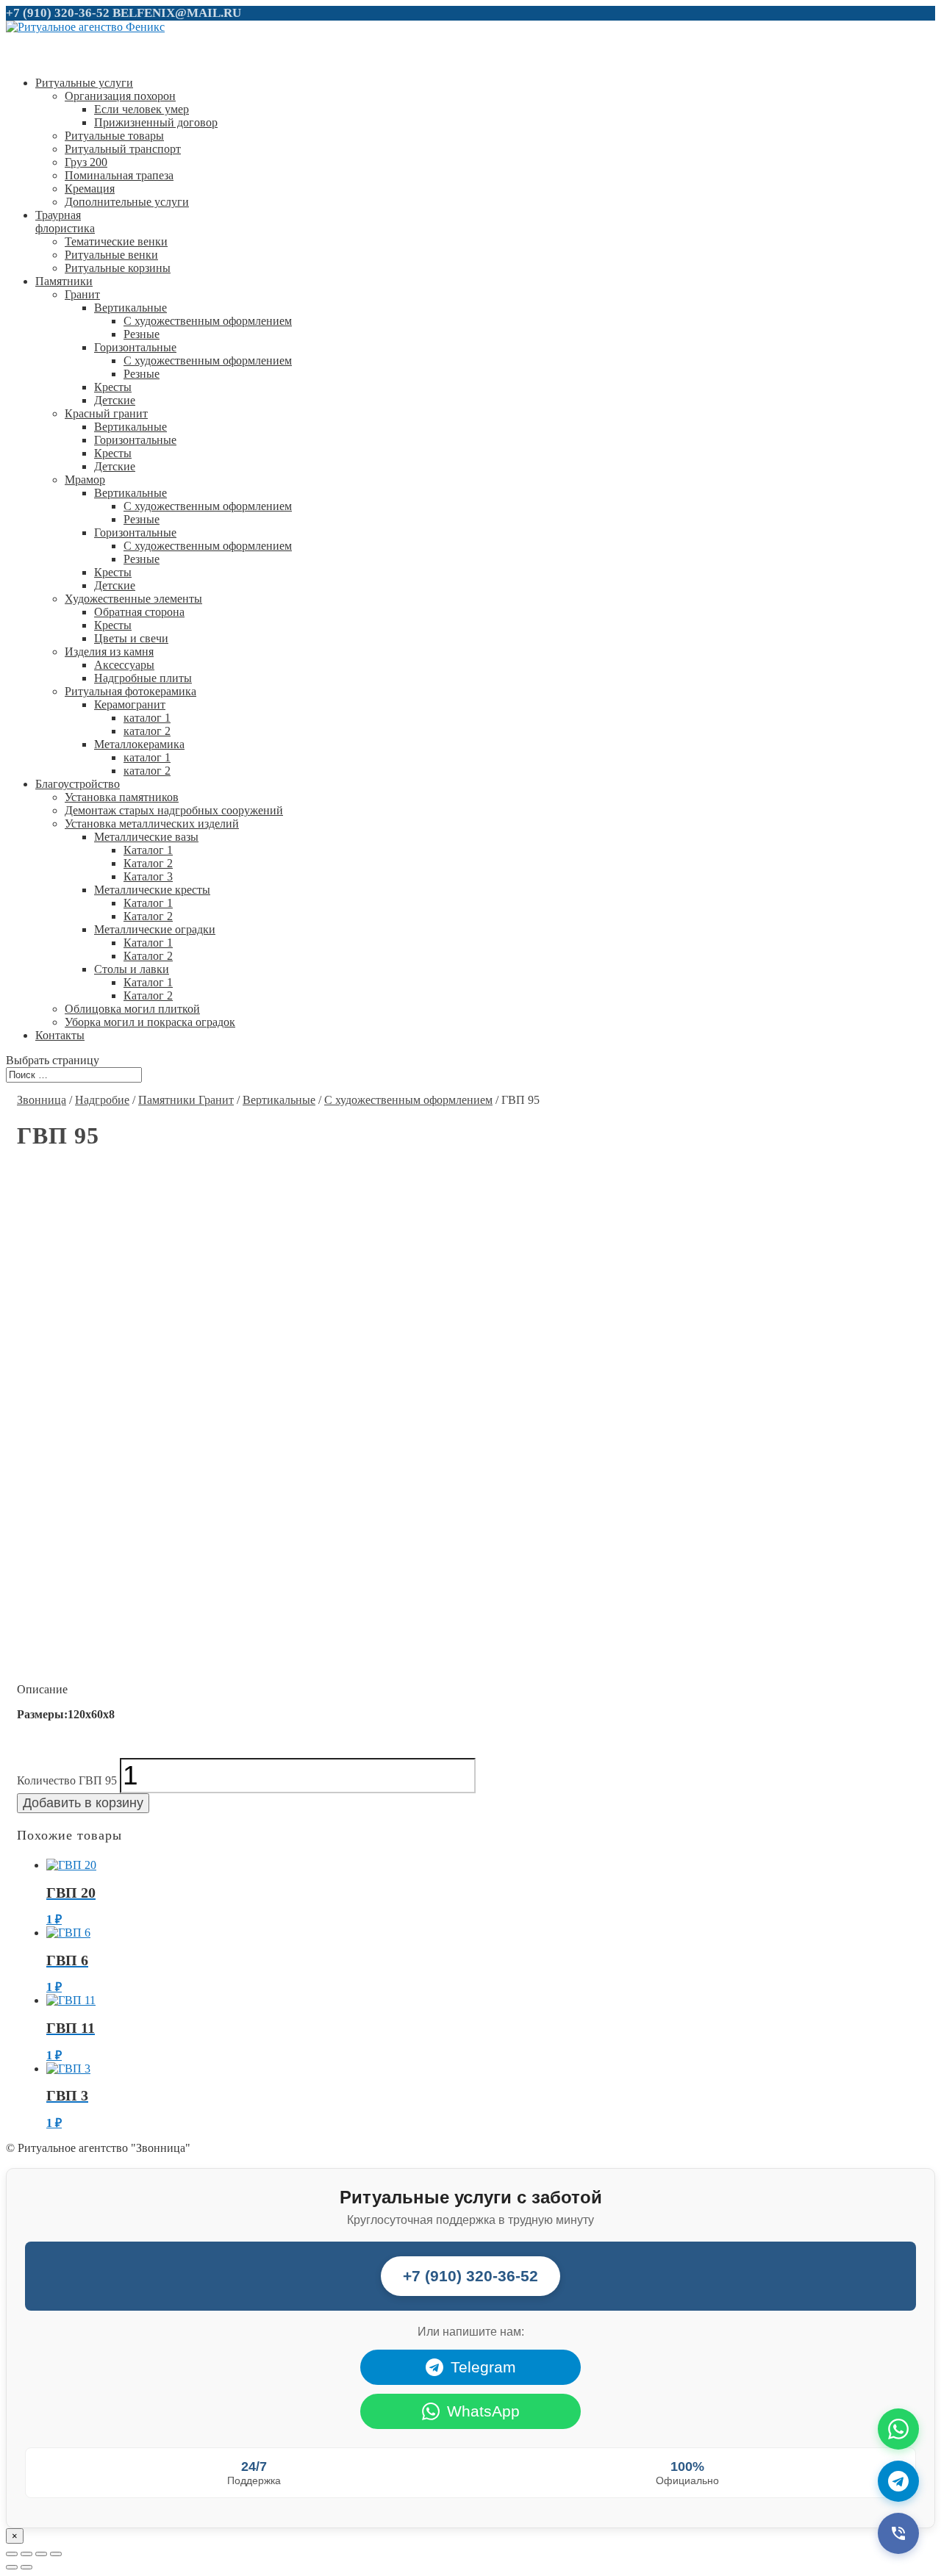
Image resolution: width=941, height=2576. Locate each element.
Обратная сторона (139, 612)
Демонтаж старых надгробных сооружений (174, 810)
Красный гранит (106, 413)
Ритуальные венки (111, 255)
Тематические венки (116, 241)
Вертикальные (130, 308)
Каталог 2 (148, 863)
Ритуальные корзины (118, 268)
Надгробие (102, 1100)
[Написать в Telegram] (898, 2481)
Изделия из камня (109, 652)
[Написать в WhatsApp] (898, 2429)
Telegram (483, 2367)
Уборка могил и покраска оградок (150, 1022)
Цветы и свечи (131, 638)
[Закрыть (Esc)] (12, 2554)
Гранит (82, 294)
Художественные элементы (133, 599)
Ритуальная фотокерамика (130, 691)
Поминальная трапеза (119, 175)
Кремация (90, 189)
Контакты (60, 1035)
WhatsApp (483, 2411)
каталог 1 (147, 718)
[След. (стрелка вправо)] (26, 2567)
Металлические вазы (146, 837)
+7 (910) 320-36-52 (58, 13)
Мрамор (85, 480)
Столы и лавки (132, 969)
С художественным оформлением (208, 321)
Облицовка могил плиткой (132, 1009)
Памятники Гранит (186, 1100)
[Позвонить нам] (898, 2533)
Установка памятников (122, 797)
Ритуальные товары (114, 136)
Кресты (113, 387)
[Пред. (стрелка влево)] (12, 2567)
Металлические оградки (155, 929)
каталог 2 (147, 731)
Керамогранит (130, 704)
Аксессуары (124, 665)
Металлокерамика (139, 744)
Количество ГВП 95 (67, 1780)
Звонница (42, 1100)
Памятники (64, 281)
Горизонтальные (135, 347)
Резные (142, 334)
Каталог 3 (148, 876)
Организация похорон (120, 96)
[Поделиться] (26, 2554)
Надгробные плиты (143, 678)
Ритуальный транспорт (123, 149)
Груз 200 (86, 162)
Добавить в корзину (83, 1803)
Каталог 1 (148, 850)
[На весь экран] (41, 2554)
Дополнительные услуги (127, 202)
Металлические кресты (152, 890)
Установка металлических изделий (152, 824)
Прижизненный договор (156, 122)
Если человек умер (142, 109)
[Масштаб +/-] (56, 2554)
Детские (115, 400)
